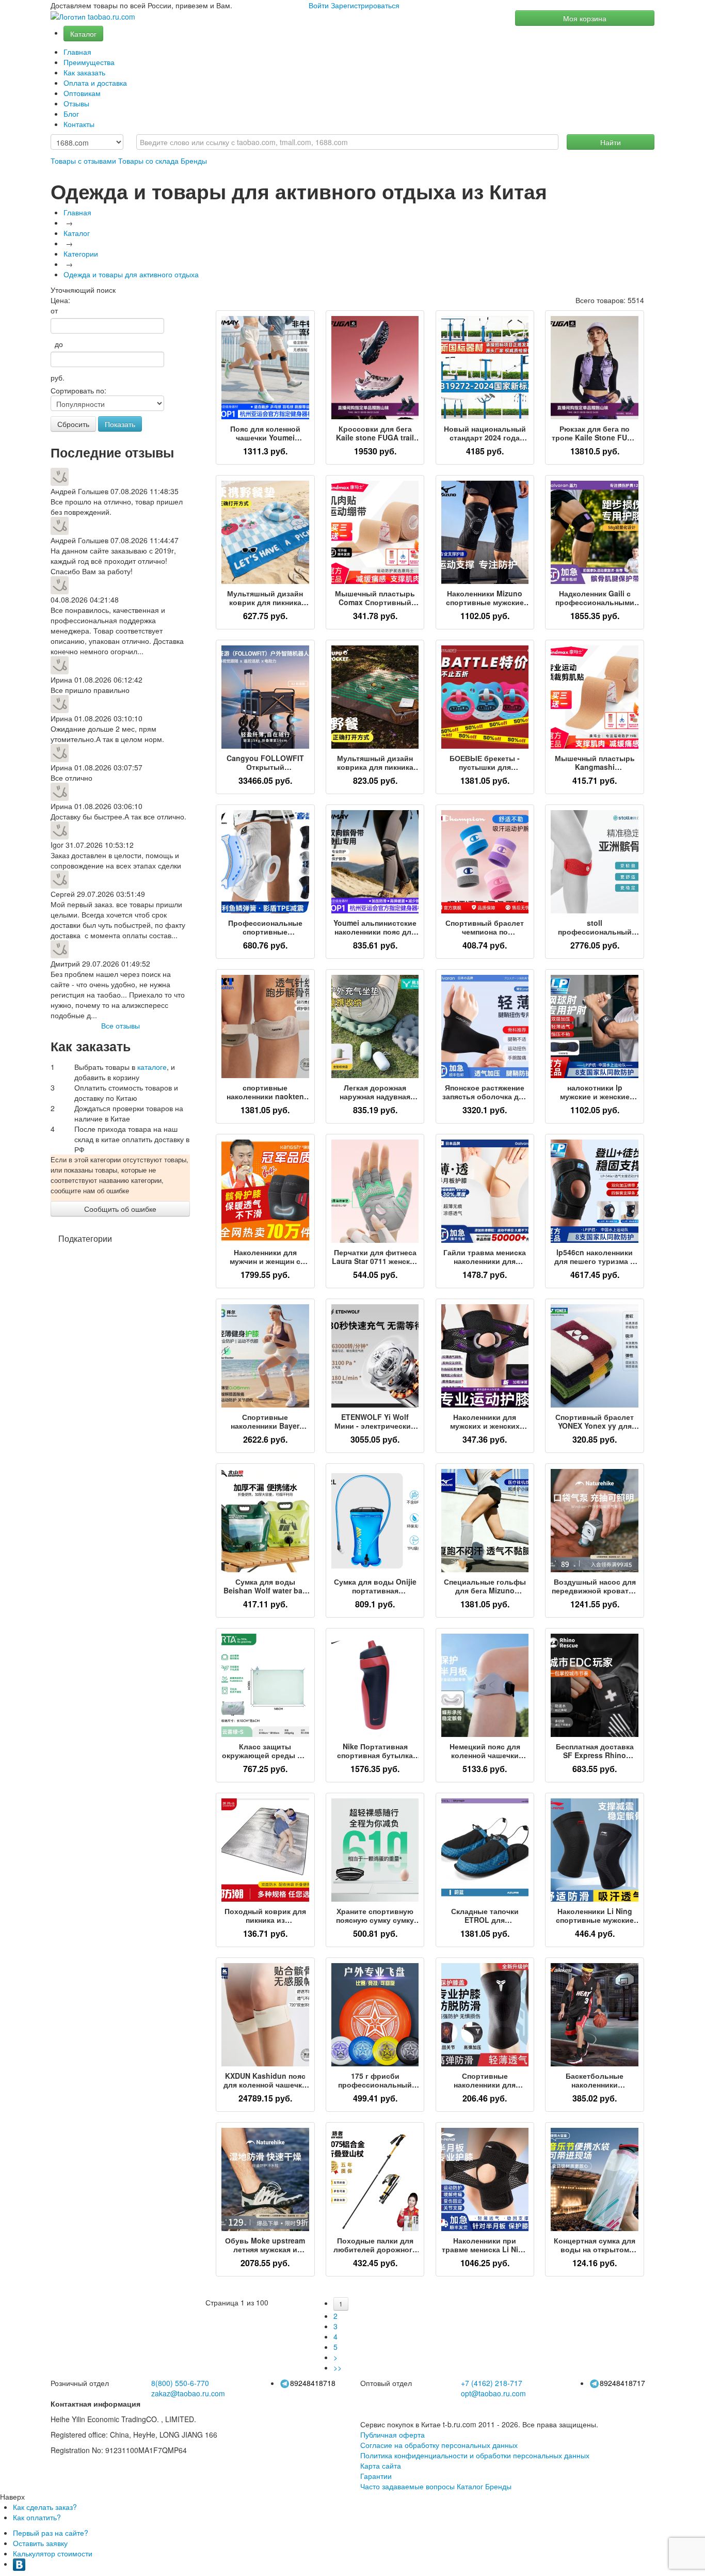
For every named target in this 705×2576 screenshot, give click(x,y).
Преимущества (89, 62)
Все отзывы (121, 1025)
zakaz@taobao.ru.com (188, 2393)
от (54, 310)
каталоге (152, 1067)
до (57, 344)
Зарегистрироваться (365, 5)
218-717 (492, 2383)
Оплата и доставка (95, 83)
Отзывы (76, 103)
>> (338, 2367)
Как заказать (84, 72)
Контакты (79, 124)
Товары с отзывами (83, 161)
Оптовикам (82, 93)
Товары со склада (148, 161)
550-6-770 (180, 2383)
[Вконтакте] (19, 2564)
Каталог (83, 34)
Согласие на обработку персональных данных (439, 2445)
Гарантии (376, 2476)
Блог (71, 114)
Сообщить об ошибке (120, 1209)
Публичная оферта (392, 2435)
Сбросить (73, 424)
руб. (58, 377)
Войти (319, 5)
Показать (120, 424)
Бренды (194, 161)
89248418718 (313, 2383)
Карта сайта (381, 2466)
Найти (611, 142)
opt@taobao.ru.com (493, 2393)
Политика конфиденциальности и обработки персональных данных (475, 2455)
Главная (77, 52)
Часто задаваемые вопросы (407, 2486)
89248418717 (622, 2383)
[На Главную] (93, 17)
